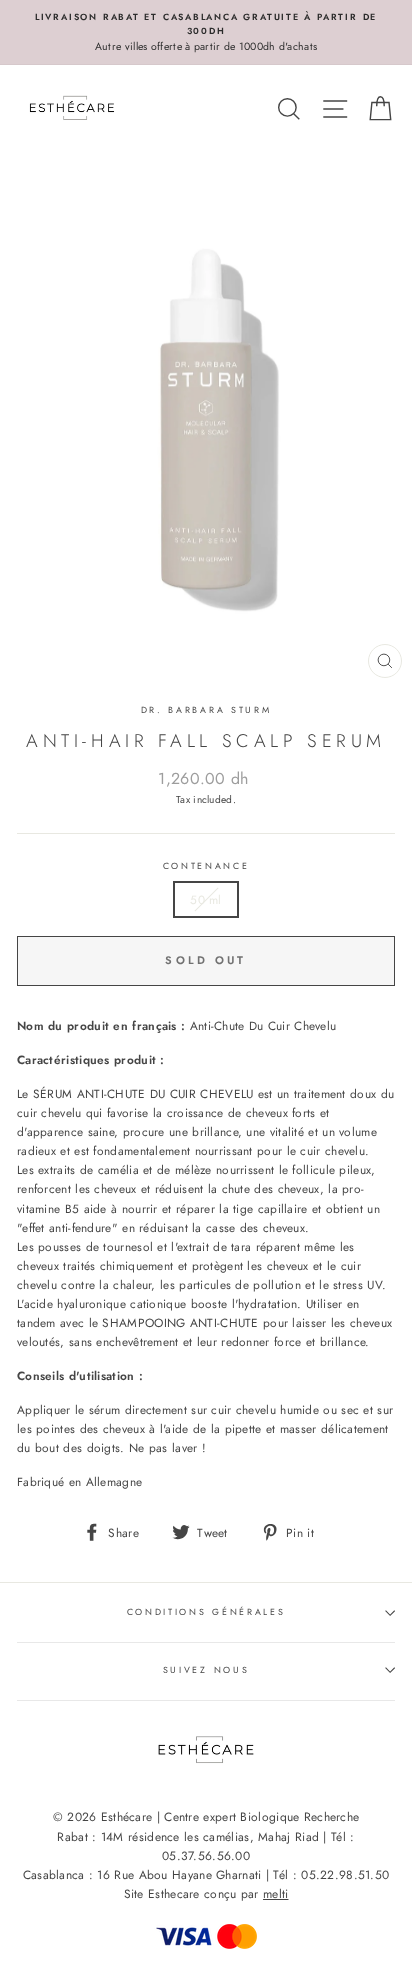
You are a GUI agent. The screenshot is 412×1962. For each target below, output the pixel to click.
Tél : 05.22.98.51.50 (331, 1875)
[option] (206, 32)
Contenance (206, 865)
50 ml (206, 899)
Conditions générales (206, 1611)
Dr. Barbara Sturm (206, 709)
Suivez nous (206, 1669)
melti (276, 1894)
